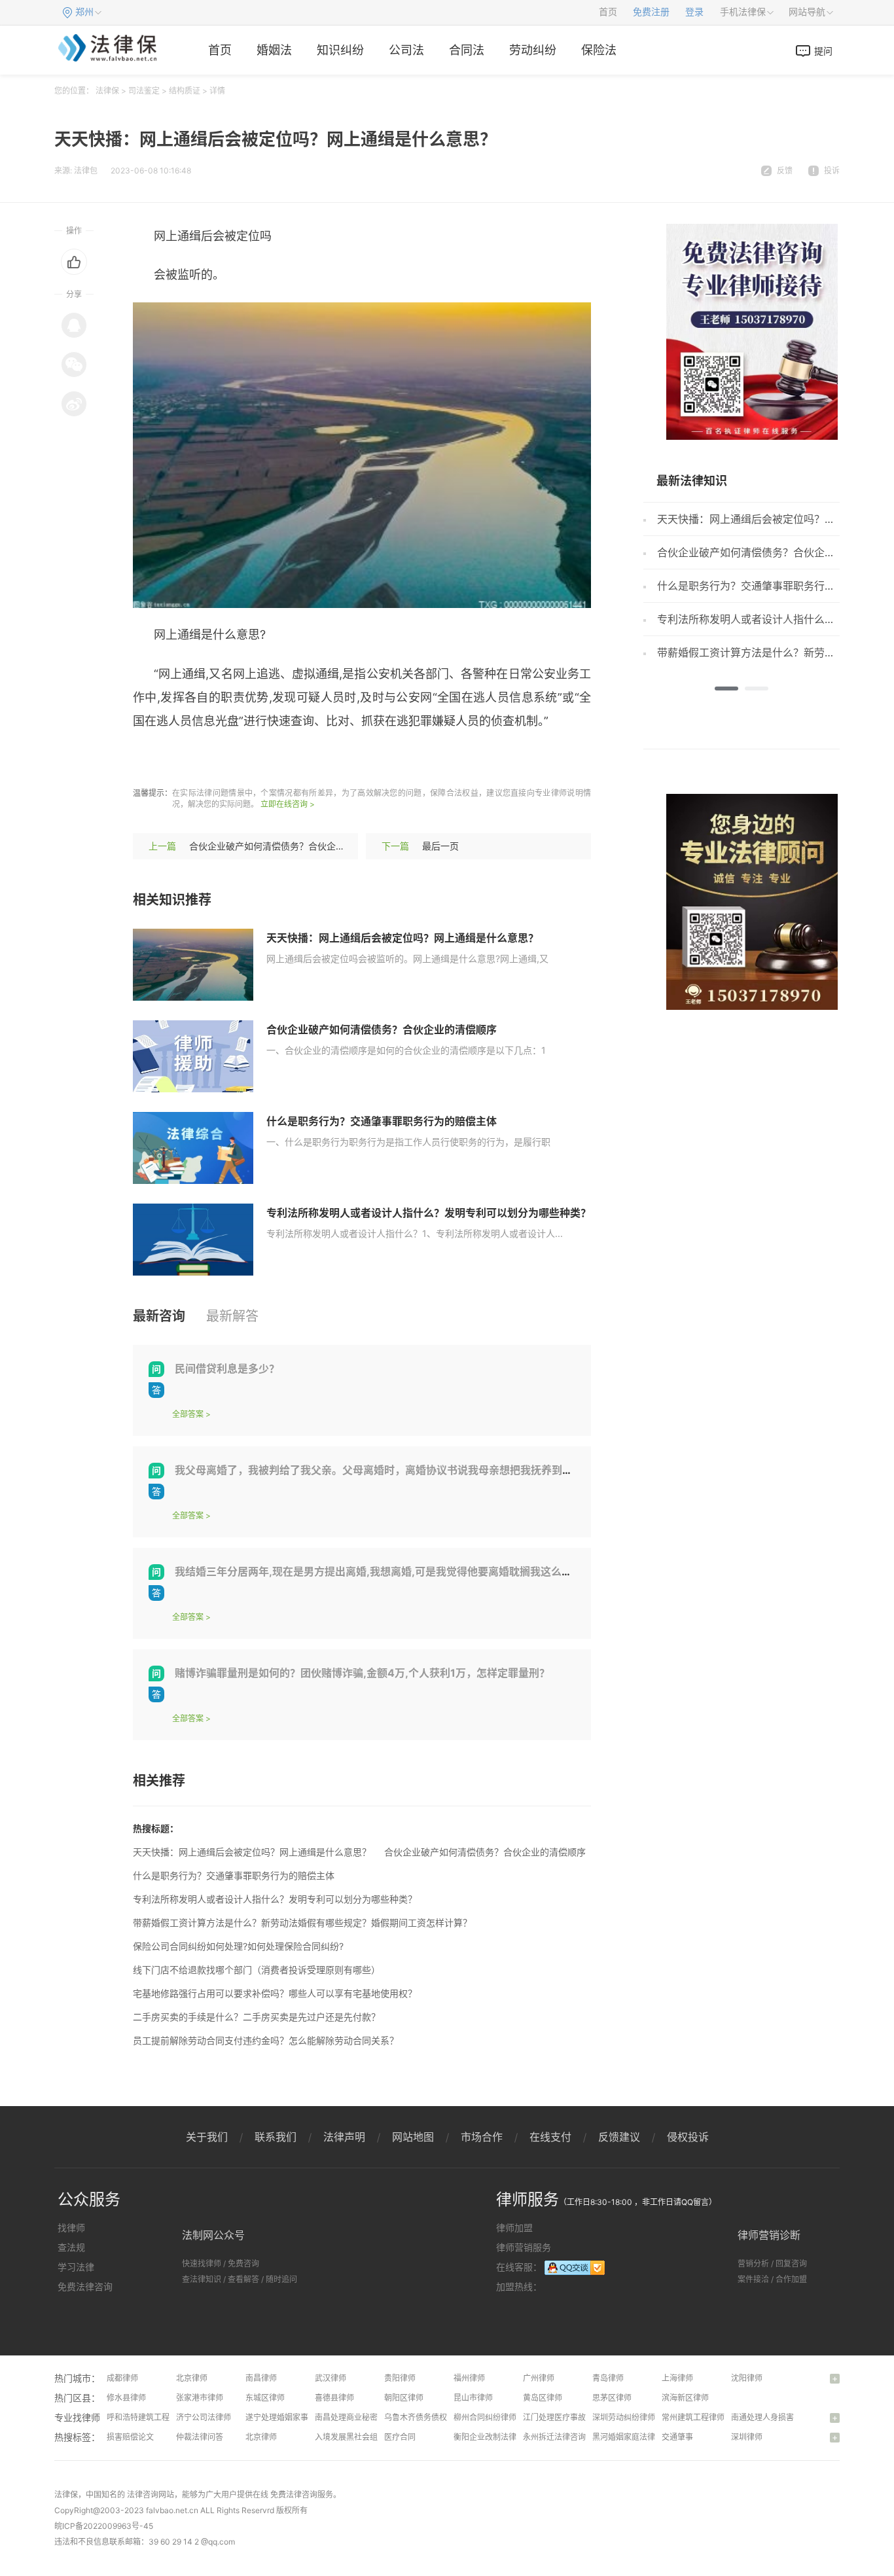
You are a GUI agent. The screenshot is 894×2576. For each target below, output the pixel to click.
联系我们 (276, 2137)
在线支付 (550, 2137)
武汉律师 (331, 2378)
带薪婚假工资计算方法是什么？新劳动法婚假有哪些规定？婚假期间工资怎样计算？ (302, 1923)
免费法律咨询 (85, 2286)
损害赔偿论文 (130, 2437)
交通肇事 (677, 2437)
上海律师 (677, 2378)
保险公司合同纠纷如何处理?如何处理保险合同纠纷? (238, 1946)
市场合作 (482, 2137)
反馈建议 (619, 2137)
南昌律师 (261, 2378)
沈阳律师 (747, 2378)
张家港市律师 (200, 2398)
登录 (694, 12)
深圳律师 (747, 2437)
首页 (608, 12)
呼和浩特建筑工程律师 (146, 2417)
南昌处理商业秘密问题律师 (362, 2417)
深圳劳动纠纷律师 (624, 2417)
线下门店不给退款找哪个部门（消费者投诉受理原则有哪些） (257, 1970)
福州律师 (469, 2378)
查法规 (71, 2247)
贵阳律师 (400, 2378)
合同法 (467, 50)
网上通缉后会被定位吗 (281, 760)
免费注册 (651, 12)
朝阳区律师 (404, 2398)
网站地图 (413, 2137)
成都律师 (122, 2378)
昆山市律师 (473, 2398)
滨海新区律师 (685, 2398)
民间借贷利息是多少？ (227, 1368)
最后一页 (440, 846)
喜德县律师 (334, 2398)
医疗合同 (400, 2437)
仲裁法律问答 (200, 2437)
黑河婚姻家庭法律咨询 (632, 2437)
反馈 (785, 170)
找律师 (71, 2227)
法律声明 (344, 2137)
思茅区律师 (612, 2398)
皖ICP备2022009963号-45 (104, 2526)
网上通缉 (195, 760)
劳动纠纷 (533, 50)
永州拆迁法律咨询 (554, 2437)
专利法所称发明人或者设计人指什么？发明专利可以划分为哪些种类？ (429, 1213)
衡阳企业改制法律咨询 (493, 2437)
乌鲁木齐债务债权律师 (423, 2417)
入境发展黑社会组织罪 (354, 2437)
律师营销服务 (524, 2247)
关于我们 (207, 2137)
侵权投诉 (688, 2137)
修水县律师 (126, 2398)
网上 (355, 760)
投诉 (832, 170)
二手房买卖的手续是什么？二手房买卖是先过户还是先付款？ (257, 2017)
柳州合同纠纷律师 (485, 2417)
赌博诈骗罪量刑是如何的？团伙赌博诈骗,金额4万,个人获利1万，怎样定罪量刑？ (362, 1673)
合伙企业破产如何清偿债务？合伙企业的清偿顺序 (290, 846)
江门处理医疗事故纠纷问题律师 (578, 2417)
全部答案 (188, 1414)
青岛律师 (608, 2378)
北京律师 (192, 2378)
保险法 (599, 50)
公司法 (406, 50)
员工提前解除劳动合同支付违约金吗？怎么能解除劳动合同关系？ (266, 2040)
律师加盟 (514, 2227)
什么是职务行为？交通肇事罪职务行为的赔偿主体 (382, 1121)
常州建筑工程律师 (693, 2417)
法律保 (107, 91)
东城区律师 (265, 2398)
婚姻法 (274, 50)
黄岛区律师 (543, 2398)
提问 (823, 51)
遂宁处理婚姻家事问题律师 (293, 2417)
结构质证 (185, 91)
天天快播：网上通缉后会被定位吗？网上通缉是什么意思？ (402, 938)
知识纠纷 (340, 50)
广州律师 (539, 2378)
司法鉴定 (144, 91)
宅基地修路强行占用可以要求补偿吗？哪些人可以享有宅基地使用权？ (275, 1993)
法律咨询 (143, 2495)
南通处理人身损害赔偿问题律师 (786, 2417)
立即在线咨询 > (288, 804)
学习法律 (76, 2267)
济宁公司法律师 (204, 2417)
